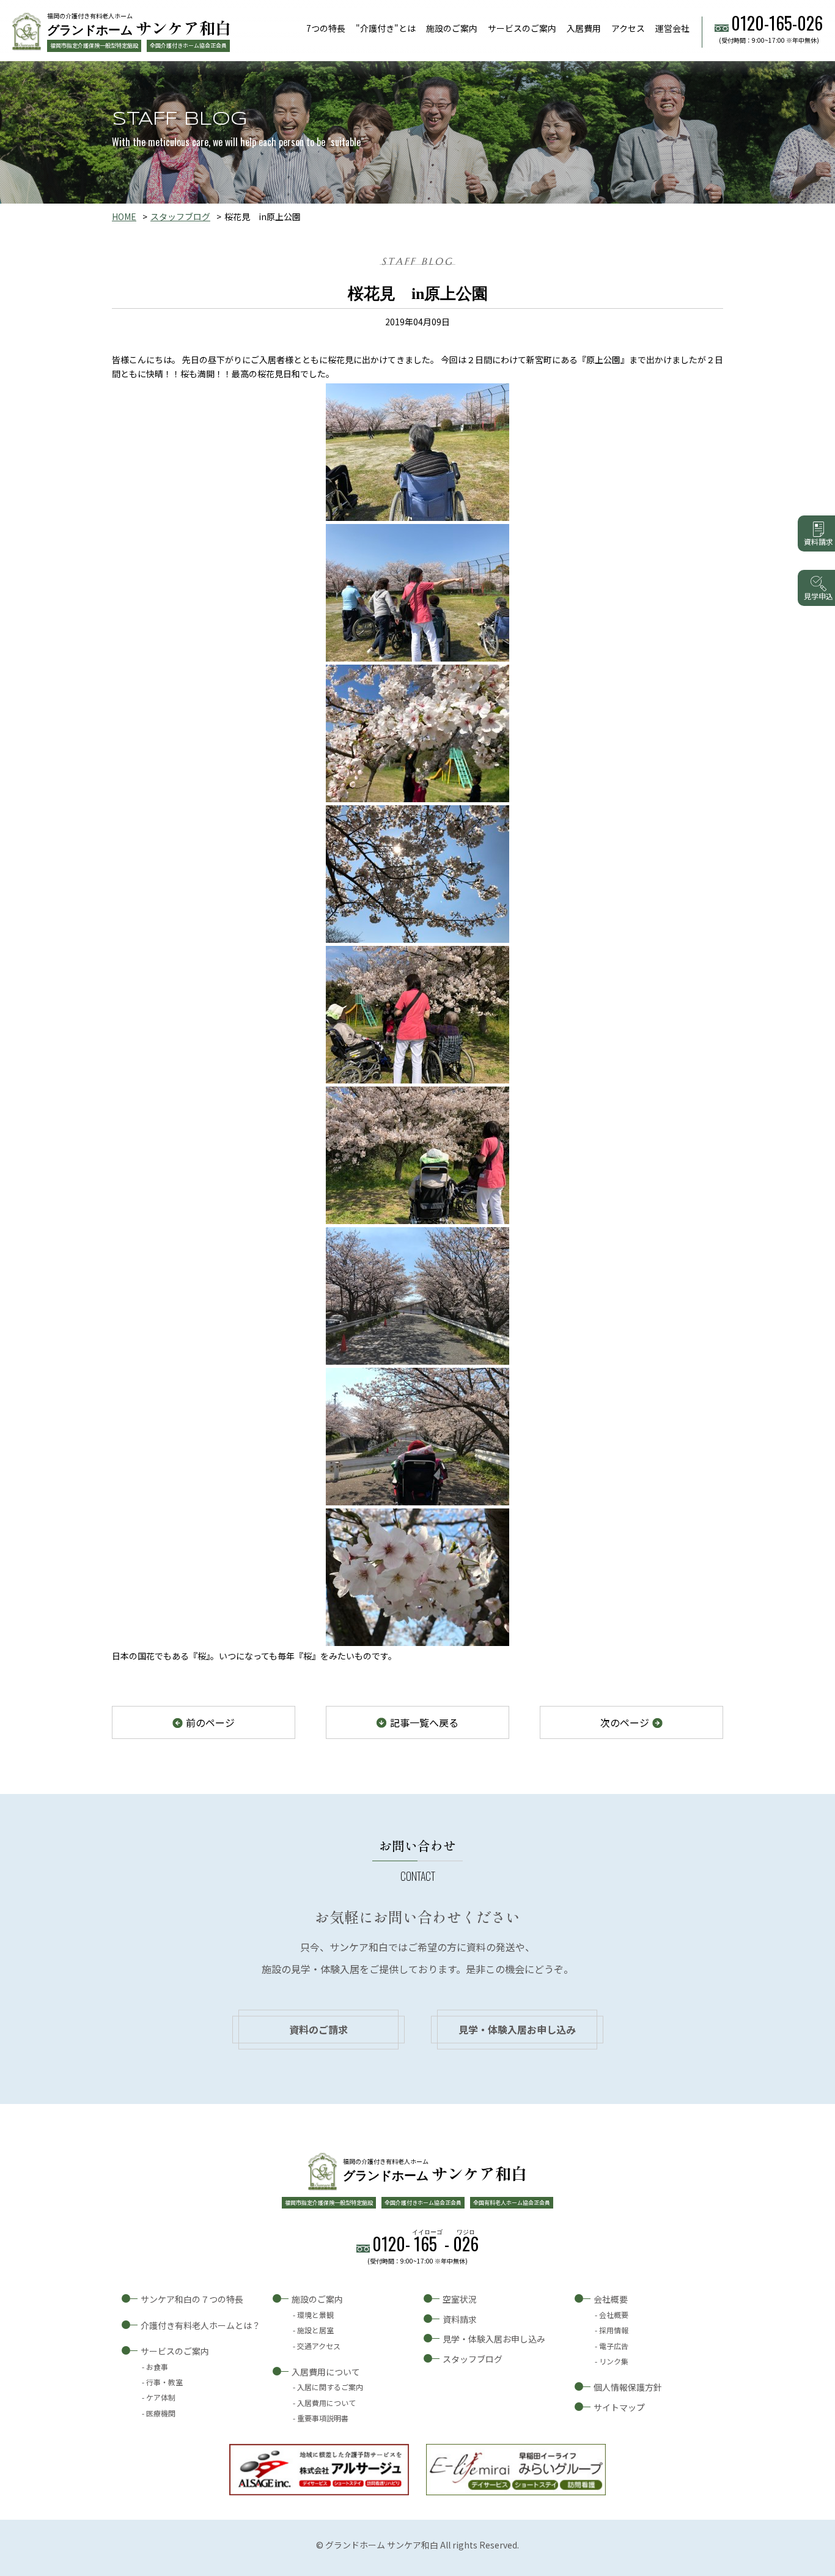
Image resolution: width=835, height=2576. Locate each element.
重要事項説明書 (323, 2418)
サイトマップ (619, 2407)
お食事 (157, 2367)
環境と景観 (315, 2315)
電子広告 (614, 2346)
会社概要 (611, 2299)
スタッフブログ (180, 216)
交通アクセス (319, 2346)
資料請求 (460, 2319)
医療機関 (161, 2413)
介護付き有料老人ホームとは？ (200, 2325)
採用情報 (614, 2330)
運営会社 (672, 28)
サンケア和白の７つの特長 (192, 2299)
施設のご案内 (452, 28)
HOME (124, 216)
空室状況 (460, 2299)
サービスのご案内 (522, 28)
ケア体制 (161, 2397)
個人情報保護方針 (628, 2387)
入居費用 (584, 28)
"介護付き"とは (386, 28)
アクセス (628, 28)
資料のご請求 (318, 2029)
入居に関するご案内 (330, 2387)
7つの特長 (326, 28)
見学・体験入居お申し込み (517, 2029)
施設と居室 (315, 2330)
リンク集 (614, 2361)
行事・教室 (164, 2382)
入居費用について (326, 2372)
